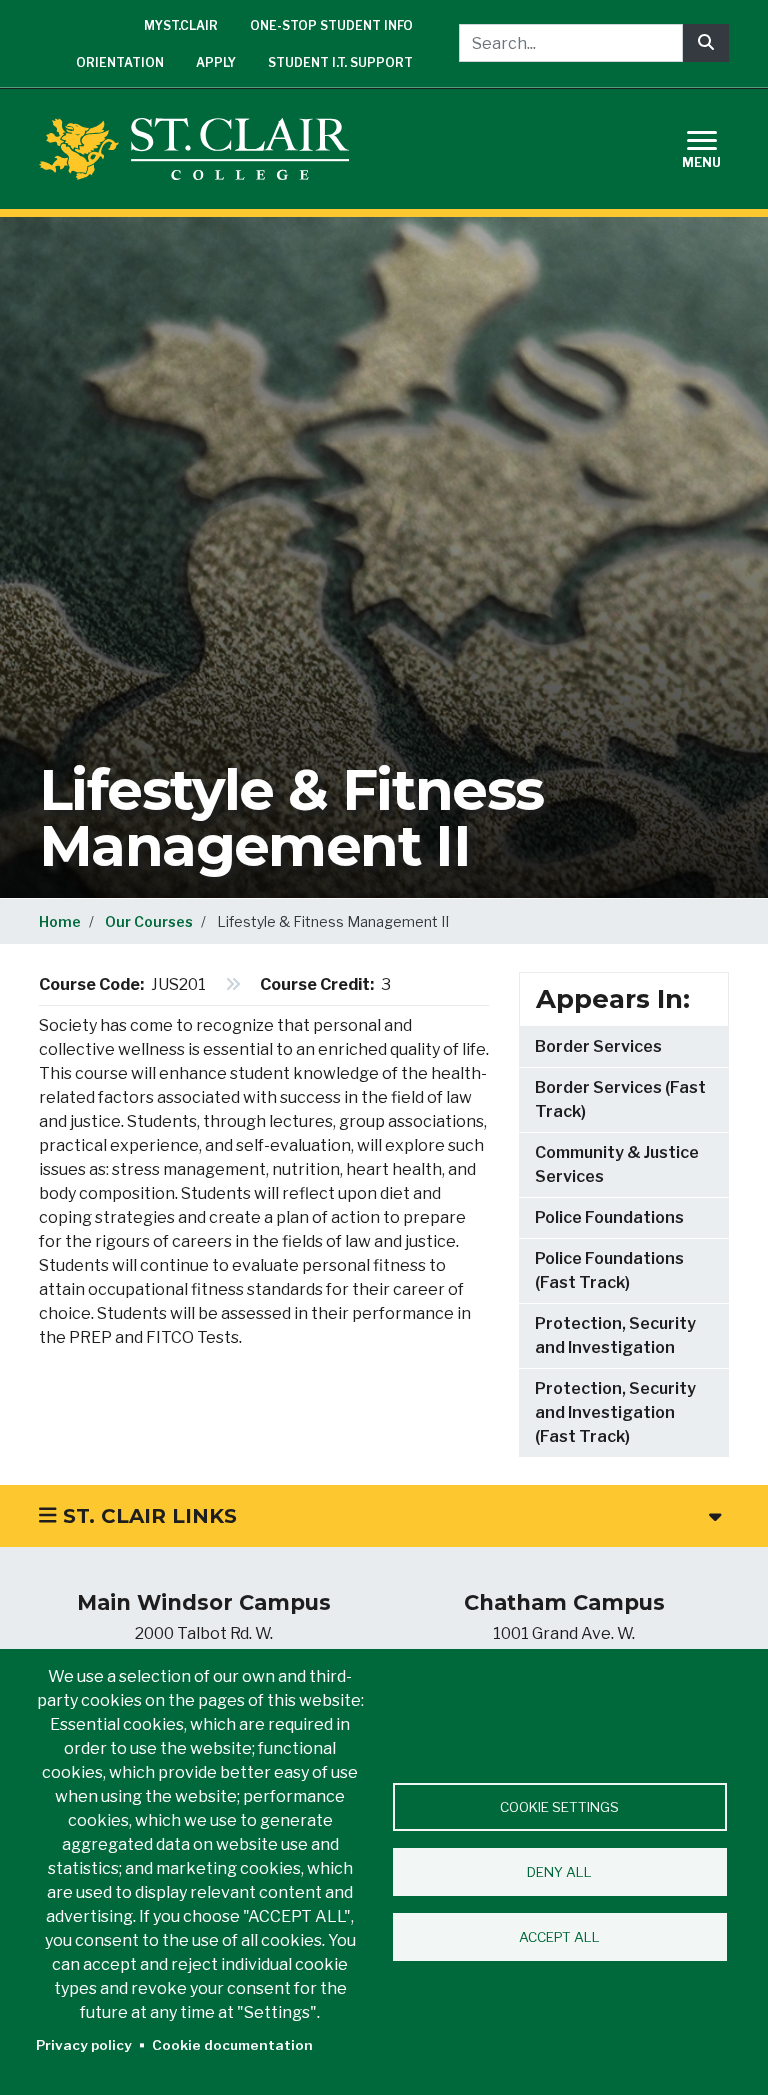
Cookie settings (559, 1807)
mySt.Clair (181, 25)
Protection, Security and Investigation (615, 1335)
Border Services (598, 1046)
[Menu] (714, 146)
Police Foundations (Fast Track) (609, 1270)
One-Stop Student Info (331, 25)
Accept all (559, 1937)
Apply (216, 62)
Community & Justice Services (617, 1164)
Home (60, 921)
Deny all (559, 1872)
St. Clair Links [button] (147, 1516)
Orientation (120, 62)
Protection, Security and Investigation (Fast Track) (615, 1412)
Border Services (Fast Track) (620, 1099)
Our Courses (149, 921)
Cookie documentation (232, 2045)
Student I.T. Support (340, 62)
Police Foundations (609, 1217)
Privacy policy (84, 2045)
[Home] (202, 149)
